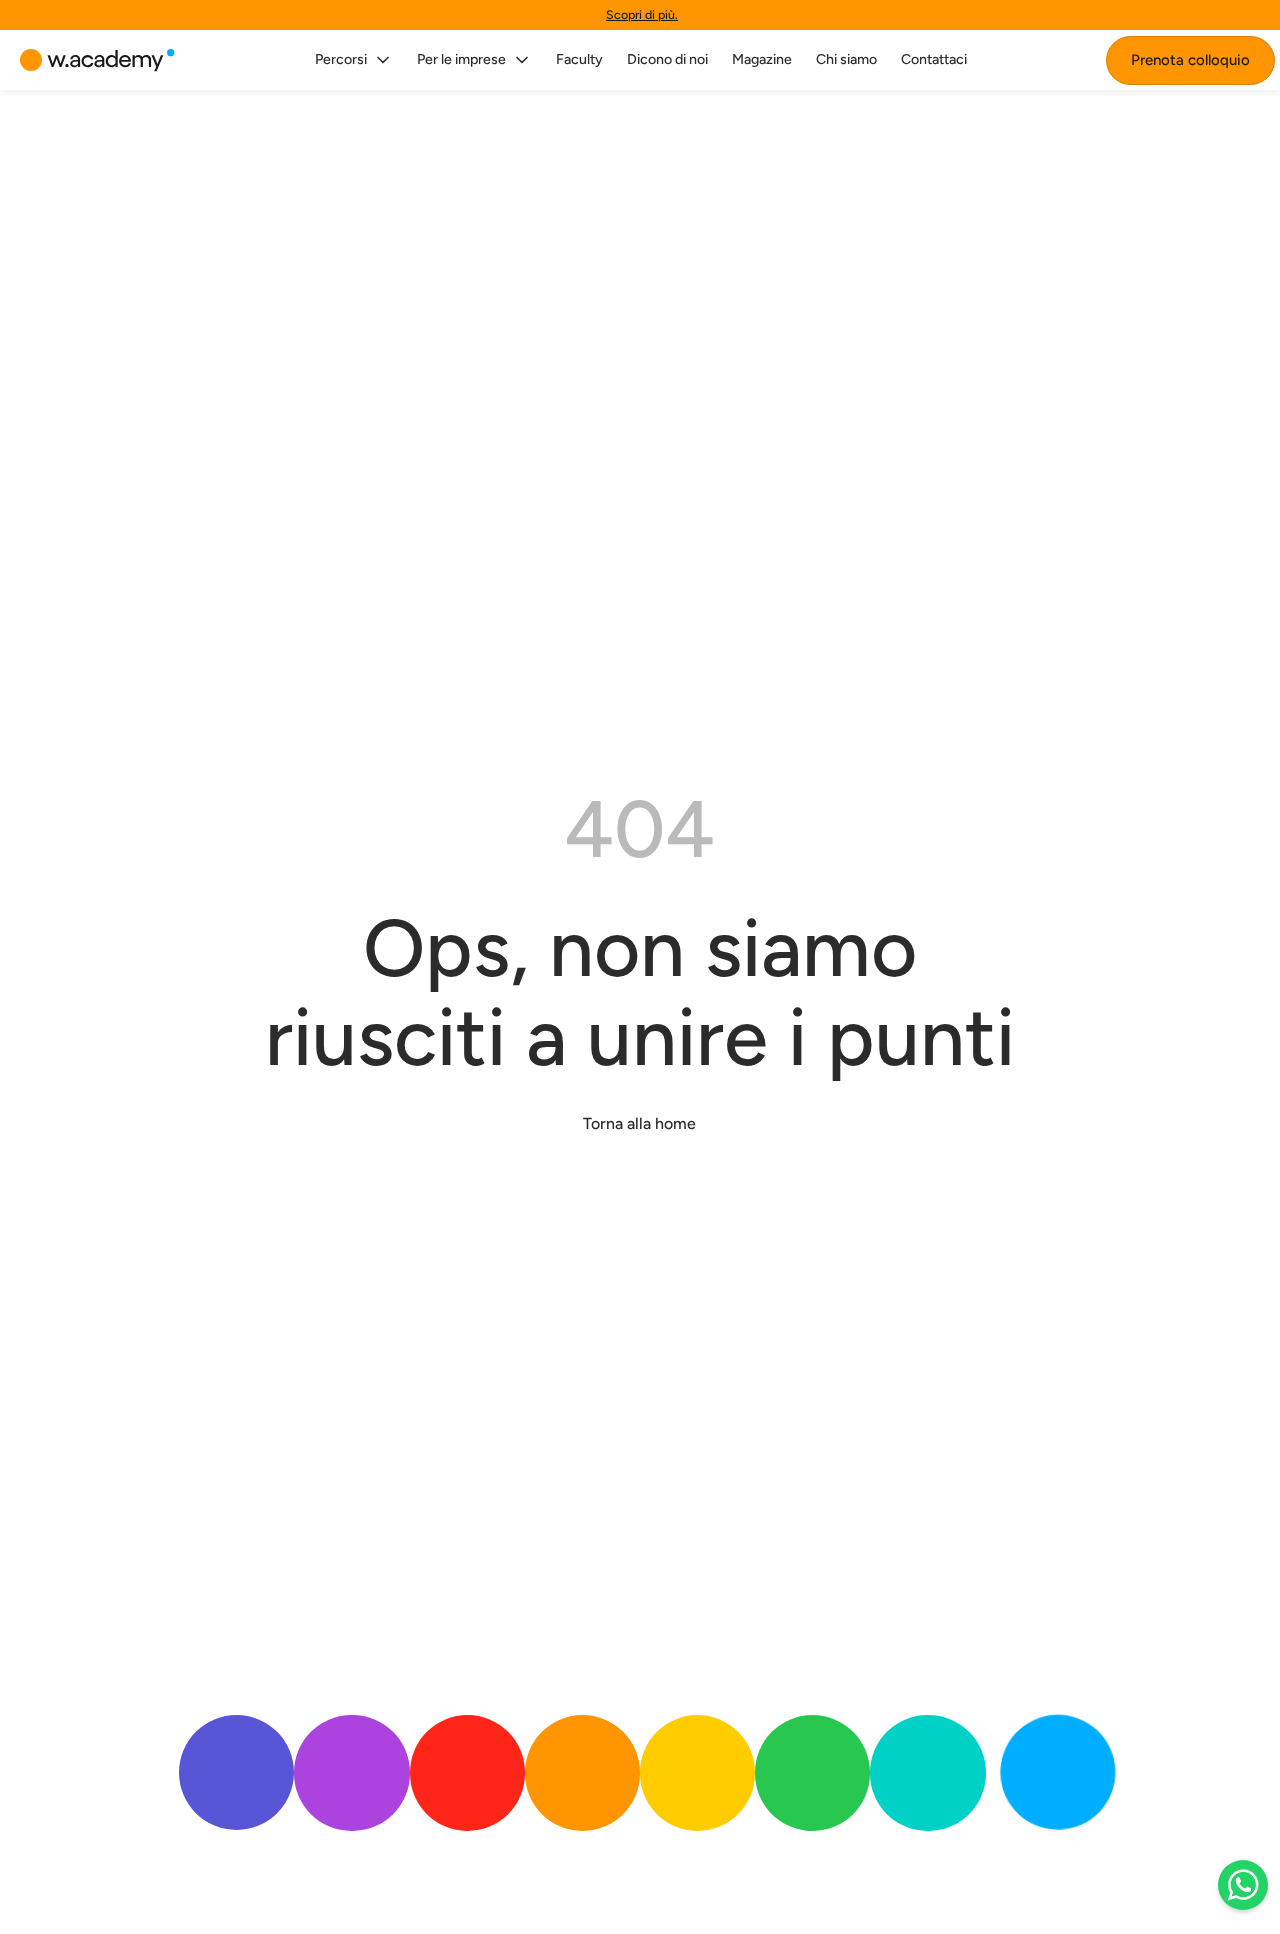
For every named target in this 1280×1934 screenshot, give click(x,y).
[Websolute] (97, 60)
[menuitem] (354, 60)
